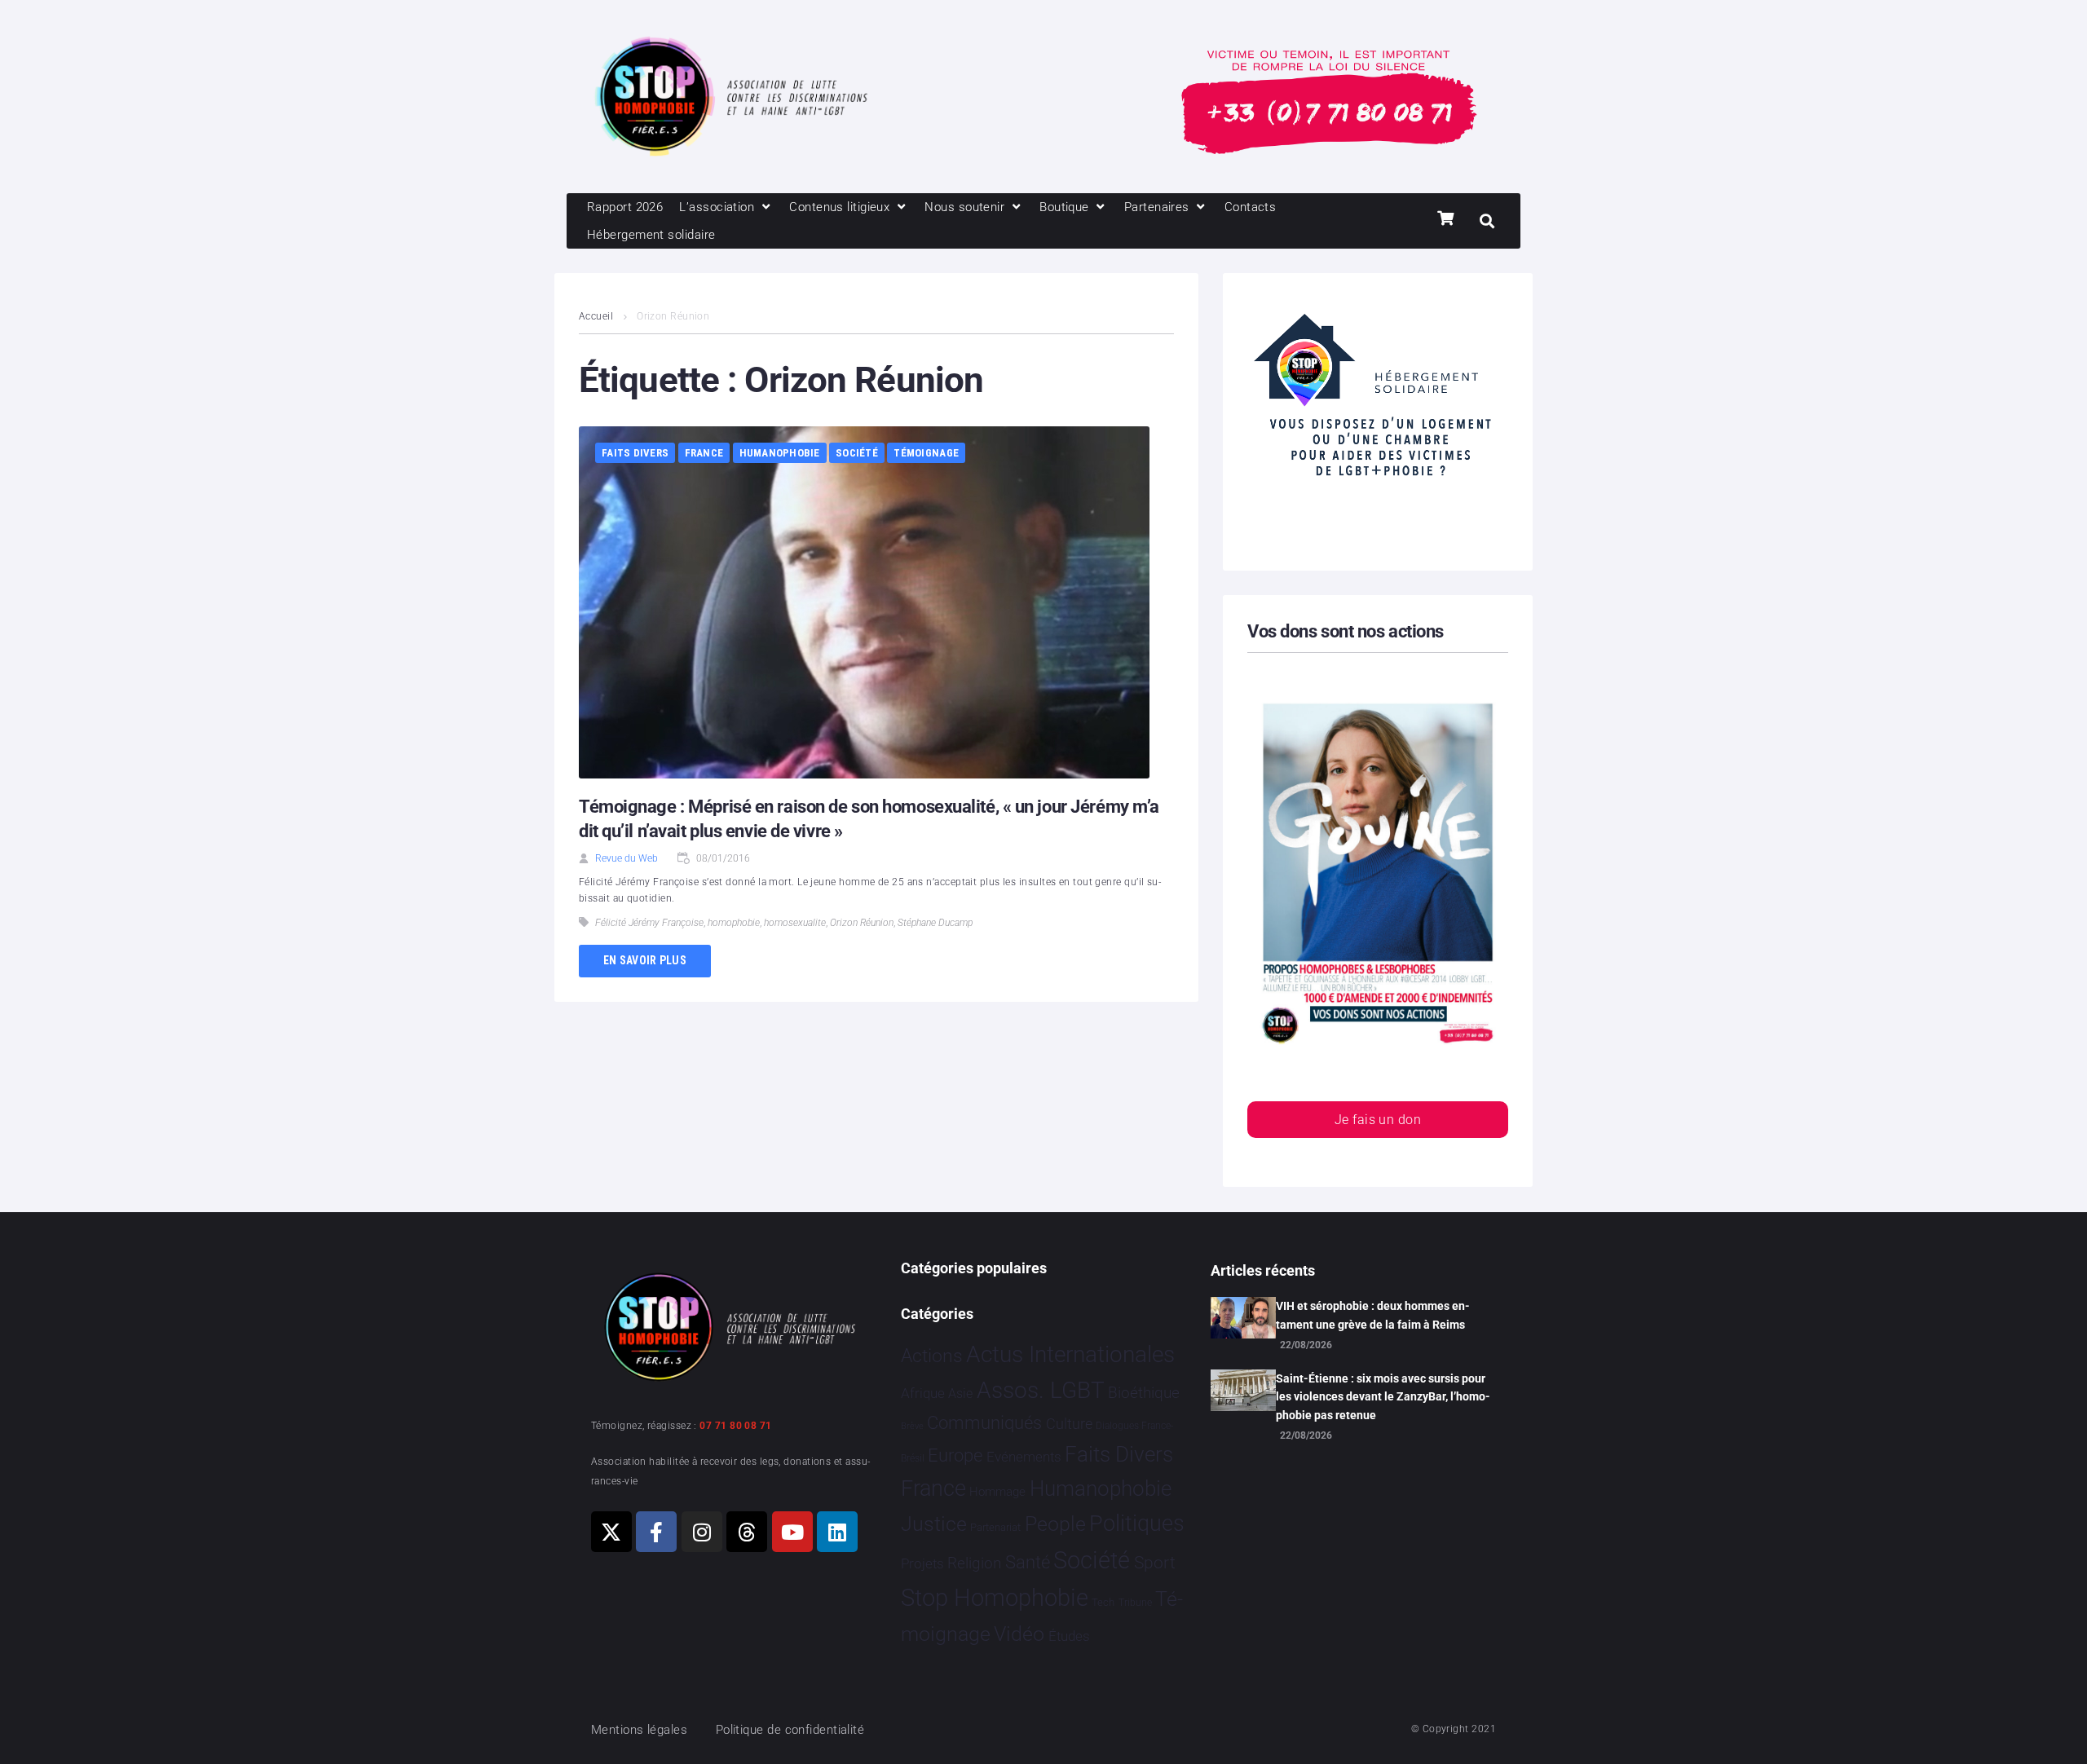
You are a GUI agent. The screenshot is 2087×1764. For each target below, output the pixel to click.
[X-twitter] (611, 1532)
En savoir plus (645, 960)
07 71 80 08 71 (735, 1426)
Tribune (1135, 1603)
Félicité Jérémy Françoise (649, 923)
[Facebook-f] (656, 1532)
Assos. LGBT (1041, 1390)
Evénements (1024, 1457)
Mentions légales (639, 1730)
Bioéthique (1144, 1393)
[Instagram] (702, 1532)
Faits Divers (635, 453)
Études (1069, 1636)
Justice (934, 1524)
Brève (912, 1426)
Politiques (1137, 1524)
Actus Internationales (1070, 1354)
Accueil (596, 316)
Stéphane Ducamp (935, 923)
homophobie (734, 923)
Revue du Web (627, 858)
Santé (1028, 1562)
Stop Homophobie (995, 1598)
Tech (1103, 1602)
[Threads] (747, 1532)
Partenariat (995, 1527)
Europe (955, 1455)
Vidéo (1019, 1634)
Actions (932, 1356)
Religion (974, 1563)
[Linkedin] (837, 1532)
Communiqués (984, 1423)
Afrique (923, 1393)
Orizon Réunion (862, 923)
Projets (922, 1564)
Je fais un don (1378, 1120)
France (704, 453)
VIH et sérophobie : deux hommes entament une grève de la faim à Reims (1373, 1315)
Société (857, 453)
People (1055, 1524)
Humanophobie (780, 453)
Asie (960, 1394)
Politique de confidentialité (790, 1730)
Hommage (997, 1492)
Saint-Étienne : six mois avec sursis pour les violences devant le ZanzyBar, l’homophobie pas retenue (1383, 1397)
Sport (1155, 1563)
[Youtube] (792, 1532)
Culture (1069, 1424)
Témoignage (926, 453)
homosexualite (795, 923)
